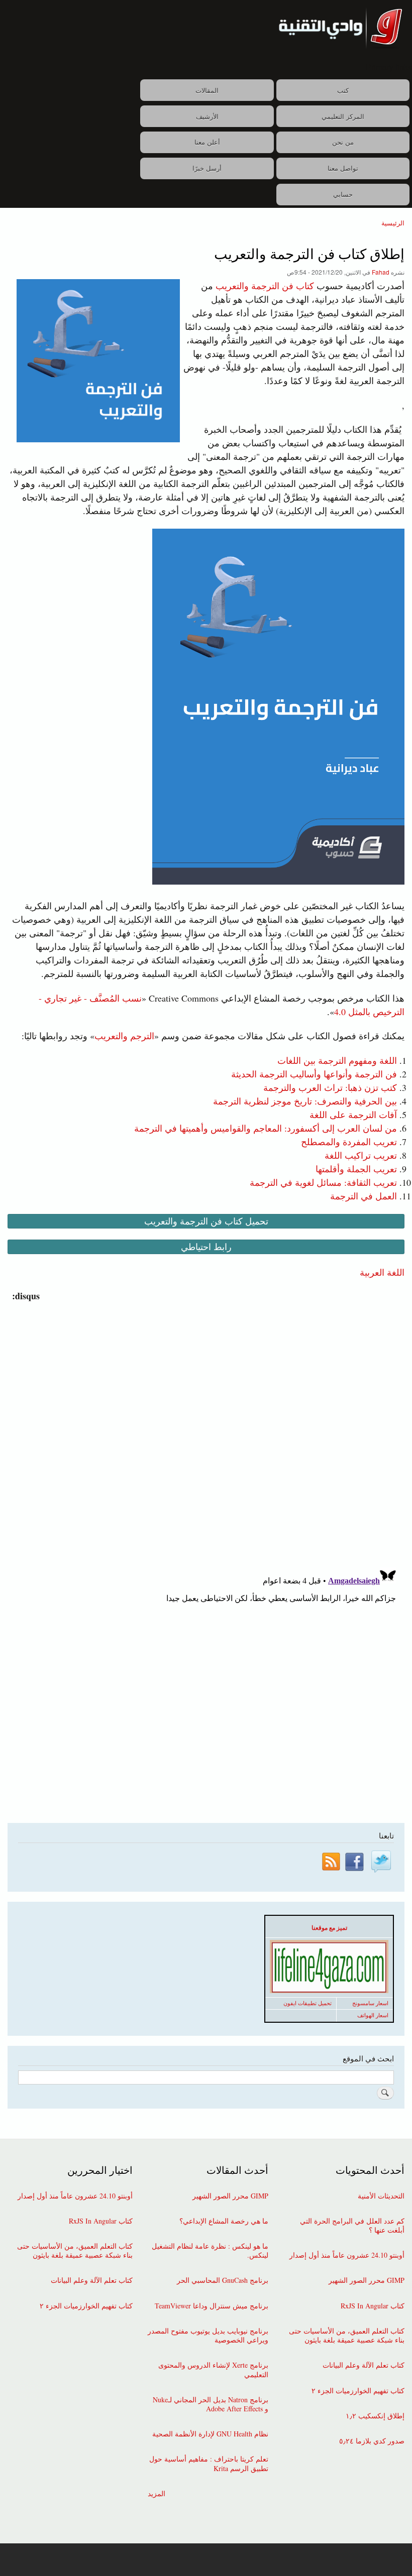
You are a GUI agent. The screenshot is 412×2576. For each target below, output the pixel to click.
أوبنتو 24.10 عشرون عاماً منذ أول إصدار (347, 2255)
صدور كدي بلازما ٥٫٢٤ (372, 2441)
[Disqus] (204, 1428)
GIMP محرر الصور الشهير (367, 2280)
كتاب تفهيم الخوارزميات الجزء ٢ (358, 2391)
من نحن (343, 142)
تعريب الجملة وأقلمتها (356, 1169)
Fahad (381, 272)
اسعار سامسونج (370, 2003)
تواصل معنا (343, 168)
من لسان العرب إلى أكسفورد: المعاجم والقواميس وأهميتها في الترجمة (266, 1128)
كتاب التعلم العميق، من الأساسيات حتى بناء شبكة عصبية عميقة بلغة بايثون (347, 2336)
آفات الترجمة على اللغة (353, 1115)
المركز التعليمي (343, 116)
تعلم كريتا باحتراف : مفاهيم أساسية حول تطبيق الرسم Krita (209, 2464)
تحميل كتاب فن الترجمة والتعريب (206, 1221)
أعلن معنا (207, 142)
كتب (343, 90)
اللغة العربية (382, 1272)
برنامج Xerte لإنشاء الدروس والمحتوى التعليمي (213, 2370)
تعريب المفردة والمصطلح (349, 1142)
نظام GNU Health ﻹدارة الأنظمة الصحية (210, 2434)
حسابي (343, 194)
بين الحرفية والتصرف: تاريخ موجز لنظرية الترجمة (305, 1101)
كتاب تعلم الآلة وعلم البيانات (364, 2365)
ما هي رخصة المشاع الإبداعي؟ (224, 2221)
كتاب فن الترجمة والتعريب (265, 286)
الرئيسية (393, 223)
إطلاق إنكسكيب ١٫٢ (375, 2416)
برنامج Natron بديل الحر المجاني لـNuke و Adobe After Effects (211, 2404)
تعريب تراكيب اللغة (361, 1155)
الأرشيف (207, 116)
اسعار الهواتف (373, 2015)
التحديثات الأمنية (381, 2196)
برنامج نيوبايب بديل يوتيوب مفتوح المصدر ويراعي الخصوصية (208, 2336)
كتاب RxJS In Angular (373, 2306)
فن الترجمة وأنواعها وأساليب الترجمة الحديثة (314, 1074)
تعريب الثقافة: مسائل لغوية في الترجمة (323, 1182)
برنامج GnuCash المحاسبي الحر (223, 2280)
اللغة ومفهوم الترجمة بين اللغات (337, 1060)
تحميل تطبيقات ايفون (307, 2003)
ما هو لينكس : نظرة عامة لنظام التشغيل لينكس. (210, 2251)
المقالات (207, 90)
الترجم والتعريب (124, 1036)
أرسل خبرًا (207, 168)
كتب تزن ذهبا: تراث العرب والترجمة (330, 1087)
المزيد (157, 2494)
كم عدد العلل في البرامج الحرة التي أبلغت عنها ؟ (352, 2226)
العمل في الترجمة (364, 1196)
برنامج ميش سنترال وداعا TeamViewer (212, 2306)
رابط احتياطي (206, 1247)
